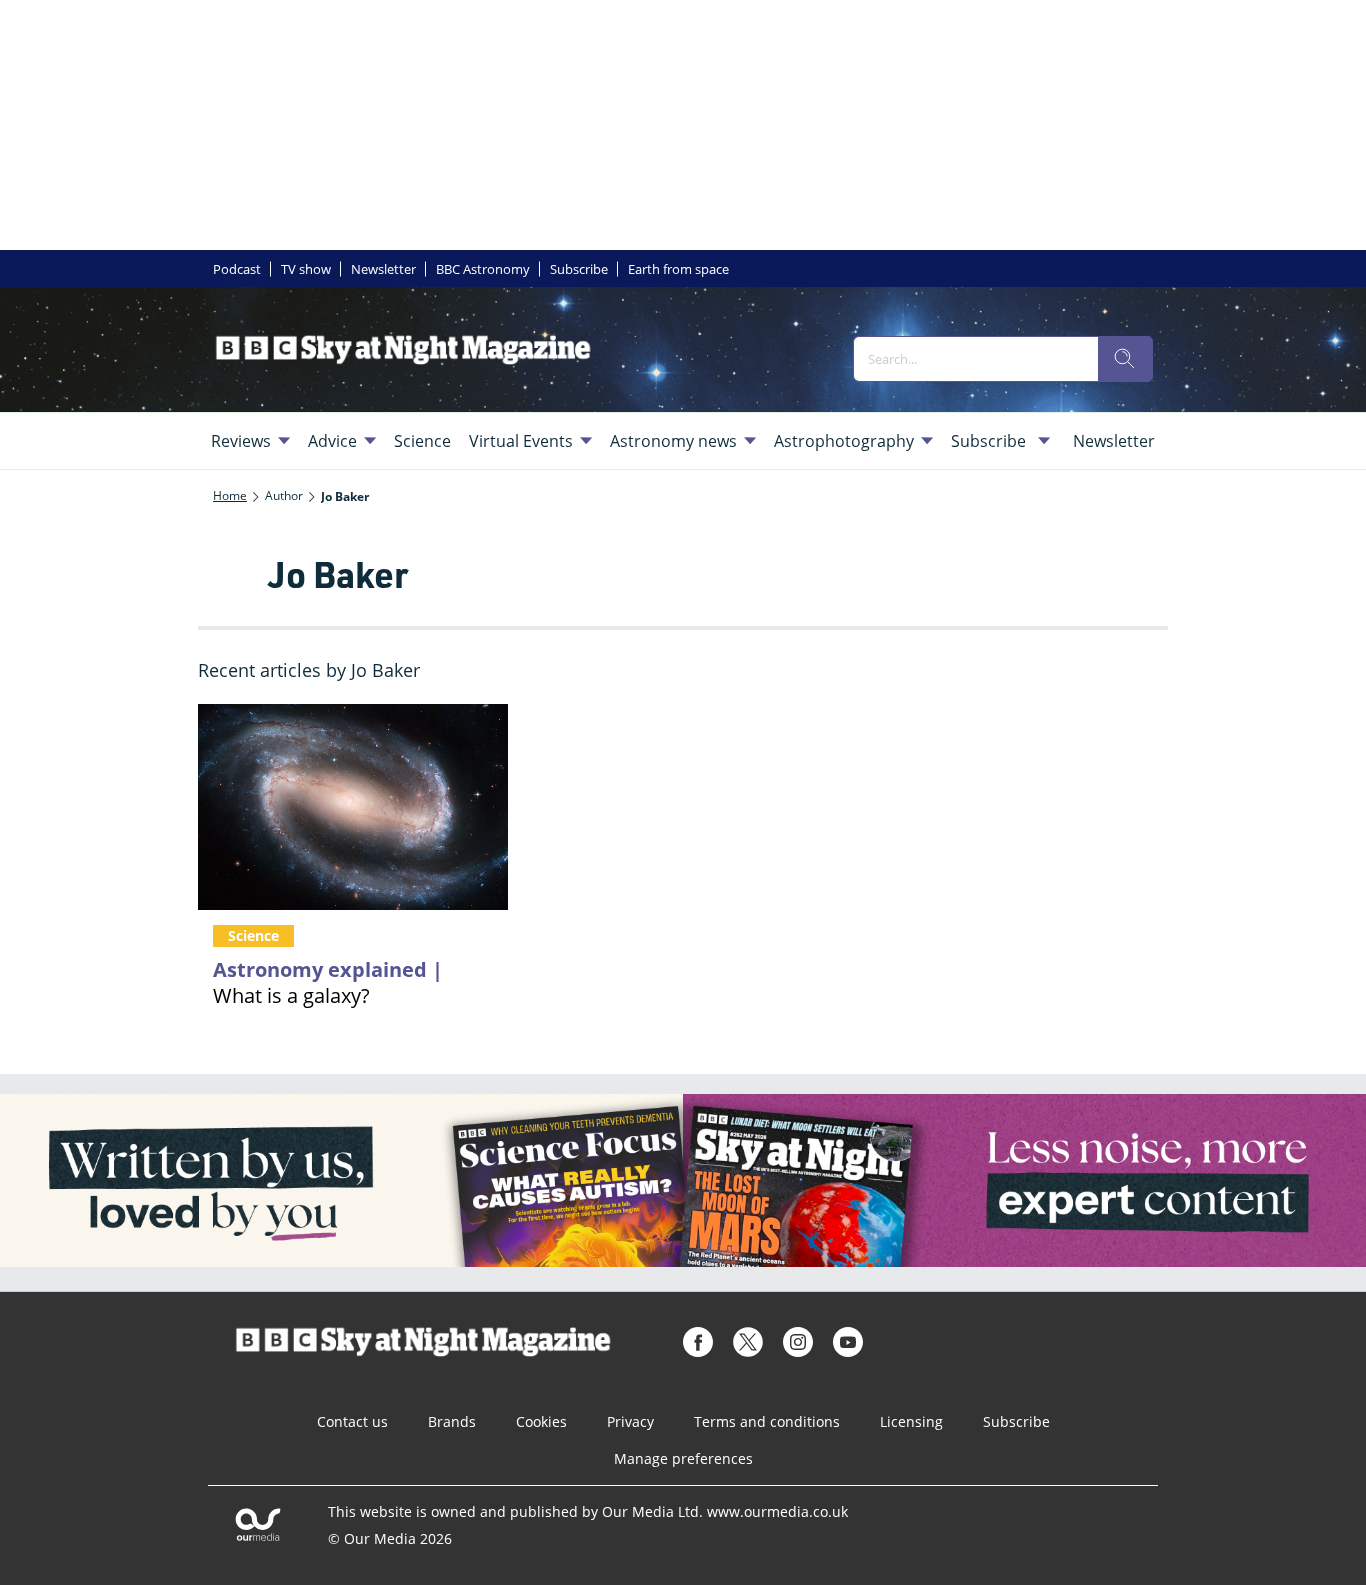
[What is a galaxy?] (353, 807)
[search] (1125, 359)
